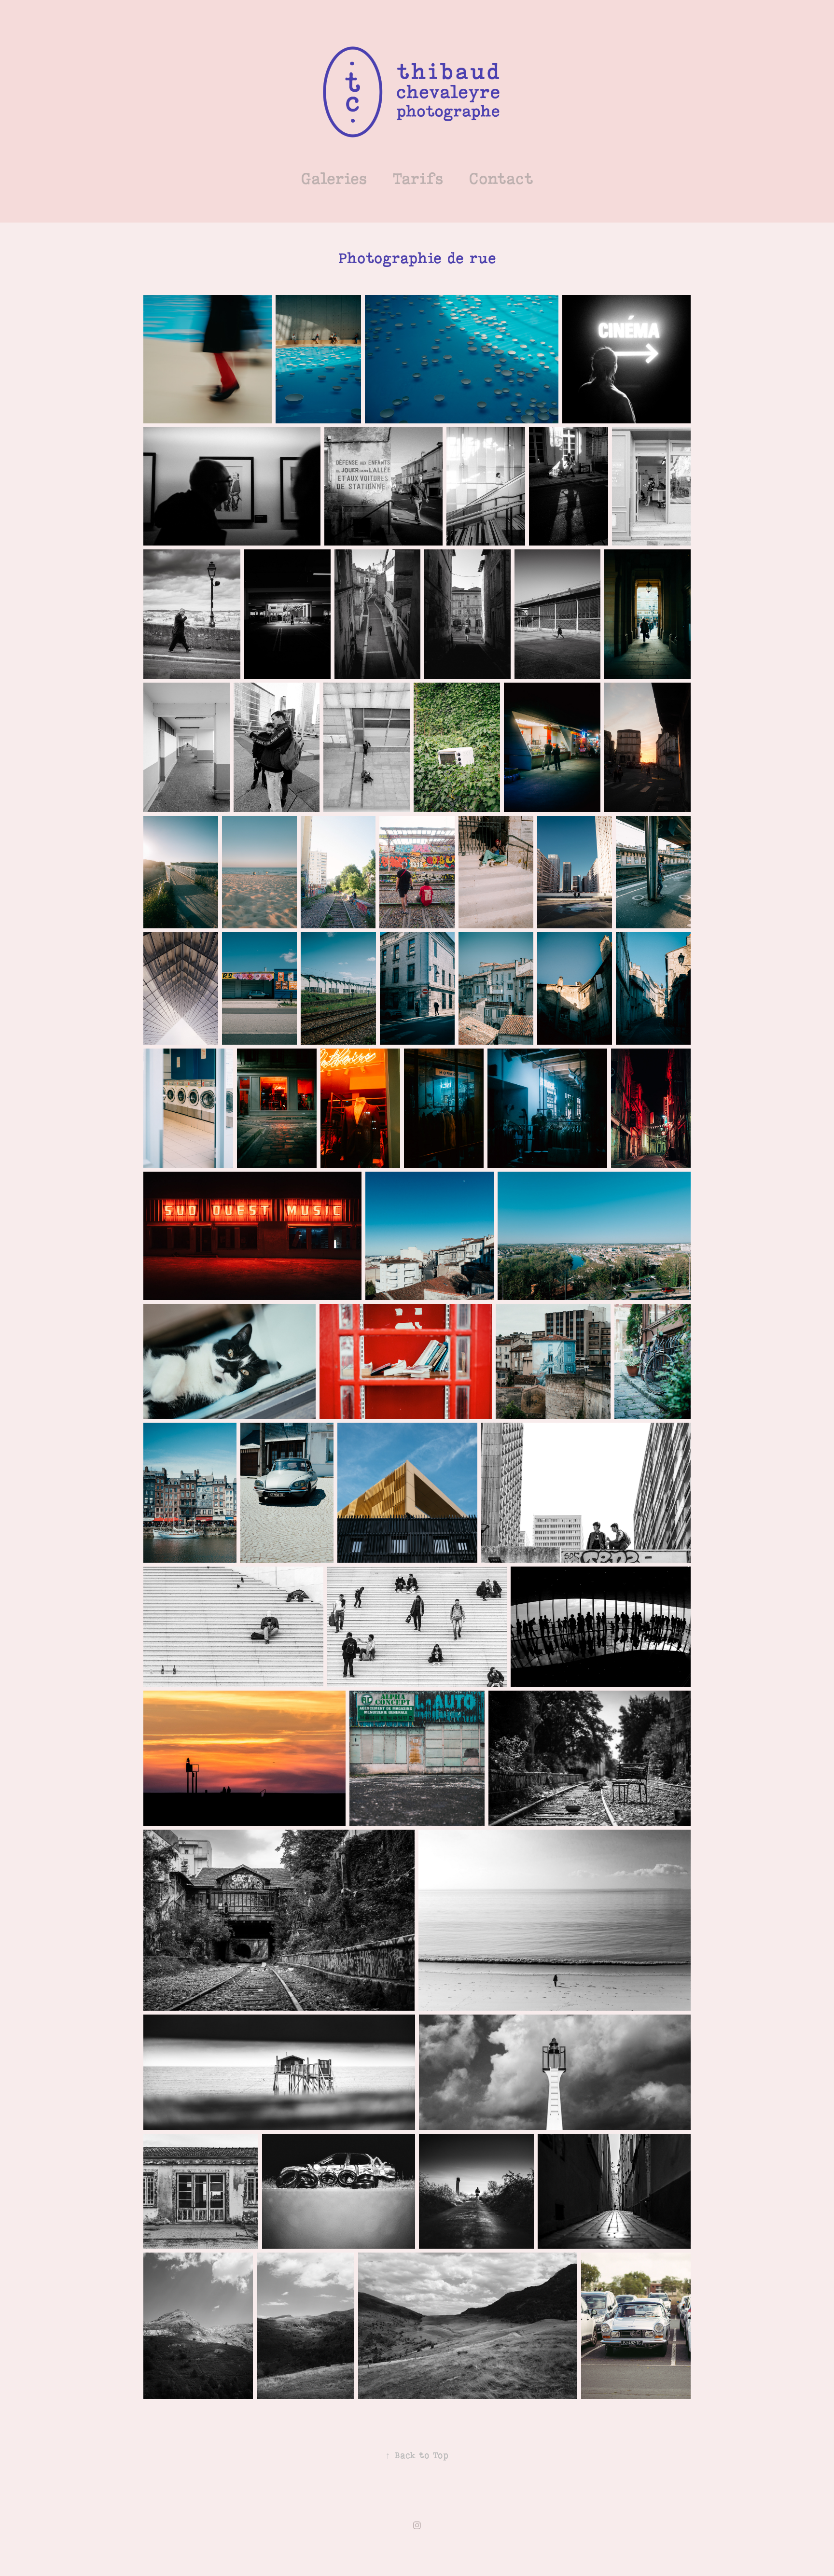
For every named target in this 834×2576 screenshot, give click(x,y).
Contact (501, 179)
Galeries (334, 179)
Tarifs (418, 179)
